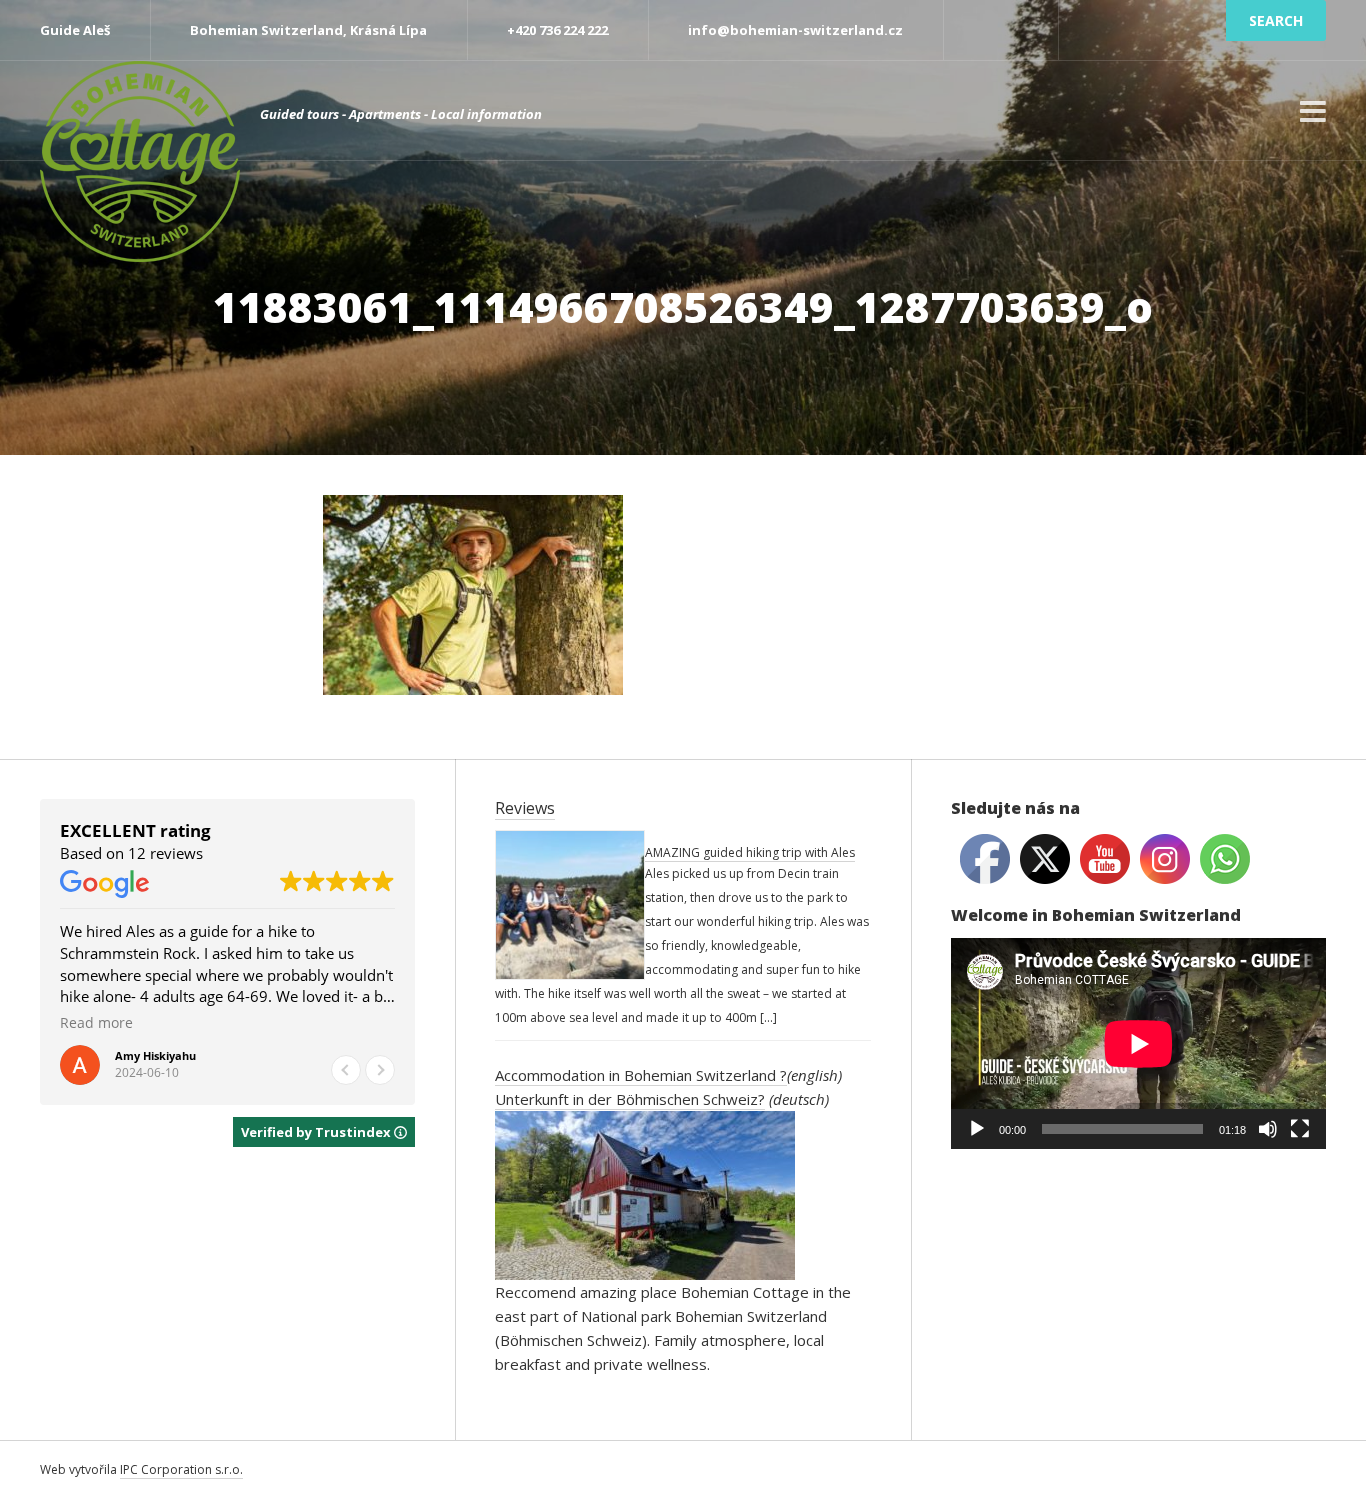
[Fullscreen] (1300, 1129)
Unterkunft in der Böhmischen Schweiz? (630, 1099)
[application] (1138, 1043)
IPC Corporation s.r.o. (181, 1469)
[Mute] (1268, 1129)
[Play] (977, 1129)
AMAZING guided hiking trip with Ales (750, 852)
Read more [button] (96, 1023)
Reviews (525, 808)
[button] (380, 1070)
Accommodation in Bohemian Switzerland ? (641, 1075)
